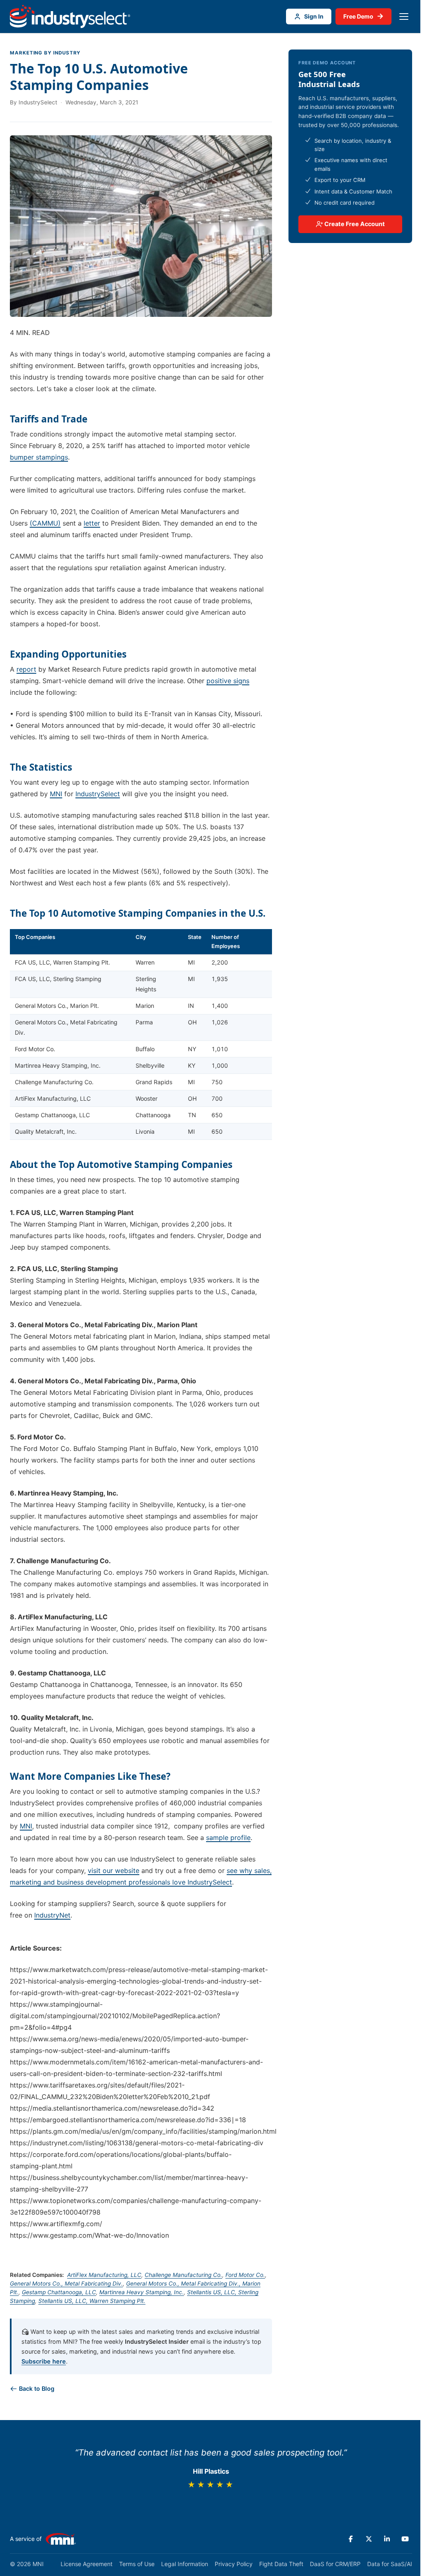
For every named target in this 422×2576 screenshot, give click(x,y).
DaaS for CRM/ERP (335, 2564)
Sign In (314, 16)
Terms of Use (137, 2564)
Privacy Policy (234, 2564)
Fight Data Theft (281, 2564)
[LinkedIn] (387, 2539)
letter (92, 523)
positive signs (228, 681)
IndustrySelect (98, 794)
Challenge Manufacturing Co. (183, 2275)
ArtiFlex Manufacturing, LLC (104, 2275)
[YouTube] (405, 2539)
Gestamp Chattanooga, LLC (59, 2292)
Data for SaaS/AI (390, 2564)
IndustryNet (52, 1915)
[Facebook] (351, 2539)
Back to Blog (36, 2388)
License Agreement (87, 2564)
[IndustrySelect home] (70, 17)
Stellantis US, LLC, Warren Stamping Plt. (92, 2301)
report (26, 669)
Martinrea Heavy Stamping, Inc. (142, 2292)
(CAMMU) (45, 523)
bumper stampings (39, 457)
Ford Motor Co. (245, 2275)
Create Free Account (354, 224)
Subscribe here (44, 2361)
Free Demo (363, 16)
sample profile (228, 1838)
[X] (369, 2539)
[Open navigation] (404, 17)
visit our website (114, 1871)
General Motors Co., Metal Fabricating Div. (66, 2283)
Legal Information (185, 2564)
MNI (56, 794)
